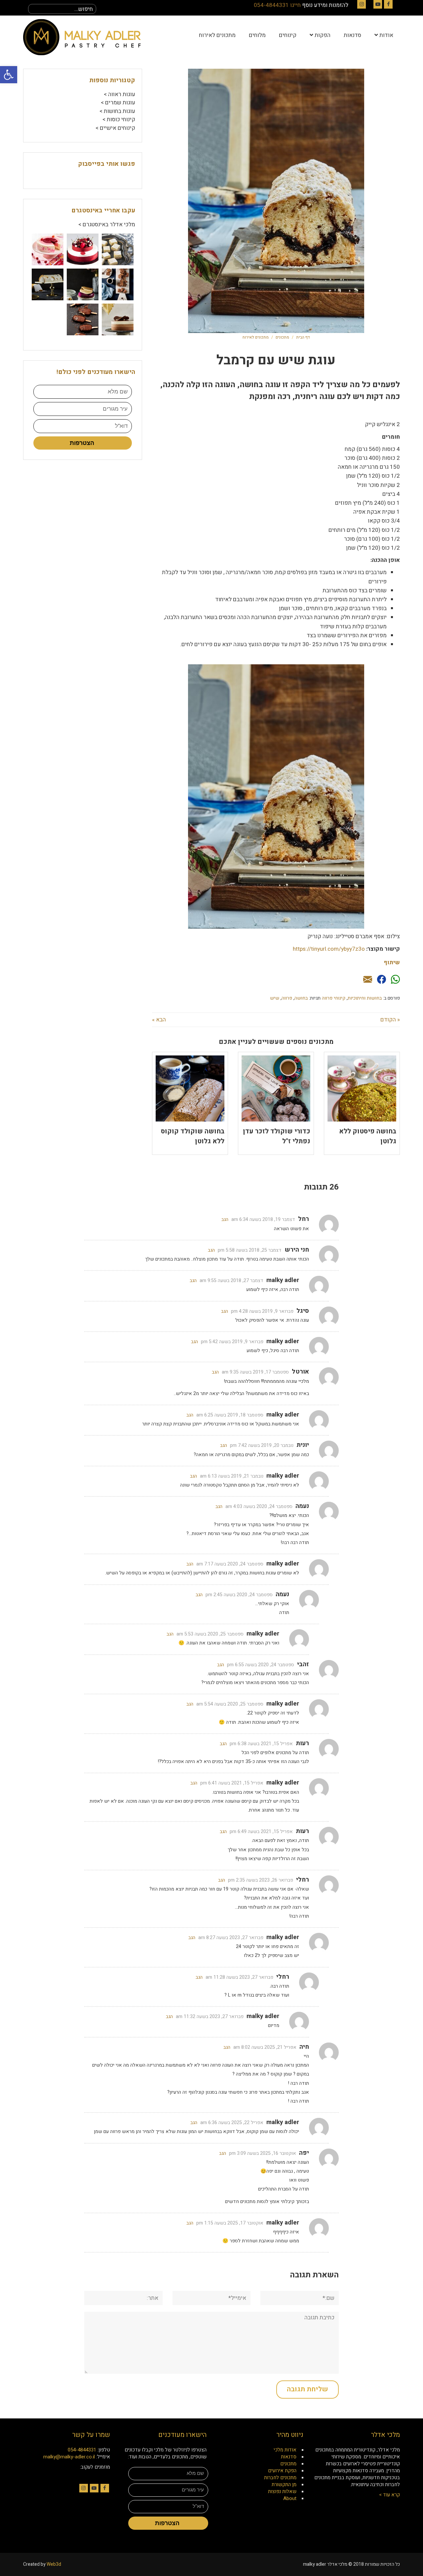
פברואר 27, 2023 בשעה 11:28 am (239, 1977)
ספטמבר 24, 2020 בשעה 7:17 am (230, 1564)
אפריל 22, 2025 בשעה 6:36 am (232, 2123)
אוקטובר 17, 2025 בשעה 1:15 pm (230, 2223)
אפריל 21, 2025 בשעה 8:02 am (265, 2047)
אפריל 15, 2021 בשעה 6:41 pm (232, 1783)
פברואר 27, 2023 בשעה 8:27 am (231, 1938)
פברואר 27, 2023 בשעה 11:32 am (210, 2017)
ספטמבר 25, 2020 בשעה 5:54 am (230, 1704)
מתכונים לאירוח (256, 337)
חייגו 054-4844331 (277, 5)
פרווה (287, 998)
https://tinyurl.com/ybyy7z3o (329, 949)
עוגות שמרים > (118, 103)
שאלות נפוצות (282, 2491)
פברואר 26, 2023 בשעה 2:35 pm (261, 1880)
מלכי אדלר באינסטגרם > (107, 224)
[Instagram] (362, 4)
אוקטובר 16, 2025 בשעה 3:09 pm (263, 2153)
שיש (275, 998)
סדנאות (289, 2457)
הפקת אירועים (282, 2471)
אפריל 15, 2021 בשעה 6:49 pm (261, 1832)
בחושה (301, 998)
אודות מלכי (285, 2450)
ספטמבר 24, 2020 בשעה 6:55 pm (261, 1665)
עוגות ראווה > (119, 94)
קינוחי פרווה (334, 998)
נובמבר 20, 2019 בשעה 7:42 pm (262, 1445)
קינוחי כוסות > (119, 119)
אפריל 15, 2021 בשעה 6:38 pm (261, 1744)
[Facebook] (388, 4)
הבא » (159, 1020)
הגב (225, 1219)
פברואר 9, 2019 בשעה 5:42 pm (232, 1342)
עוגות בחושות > (117, 111)
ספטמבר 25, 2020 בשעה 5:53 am (210, 1634)
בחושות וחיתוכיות (365, 998)
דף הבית (303, 337)
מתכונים (282, 337)
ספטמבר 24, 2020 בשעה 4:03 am (259, 1507)
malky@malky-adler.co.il (69, 2457)
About (290, 2498)
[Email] (368, 980)
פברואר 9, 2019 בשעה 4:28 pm (262, 1311)
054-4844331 (82, 2450)
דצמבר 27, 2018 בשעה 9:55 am (231, 1281)
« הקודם (390, 1020)
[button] (9, 75)
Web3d (54, 2564)
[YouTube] (378, 4)
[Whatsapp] (395, 980)
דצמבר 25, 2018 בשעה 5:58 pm (250, 1250)
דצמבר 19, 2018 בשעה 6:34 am (263, 1219)
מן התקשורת (284, 2484)
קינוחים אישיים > (115, 128)
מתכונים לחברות (280, 2478)
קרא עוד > (389, 2495)
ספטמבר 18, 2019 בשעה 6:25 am (230, 1415)
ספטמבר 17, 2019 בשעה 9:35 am (255, 1372)
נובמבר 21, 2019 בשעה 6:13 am (232, 1476)
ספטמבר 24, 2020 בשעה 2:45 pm (239, 1595)
